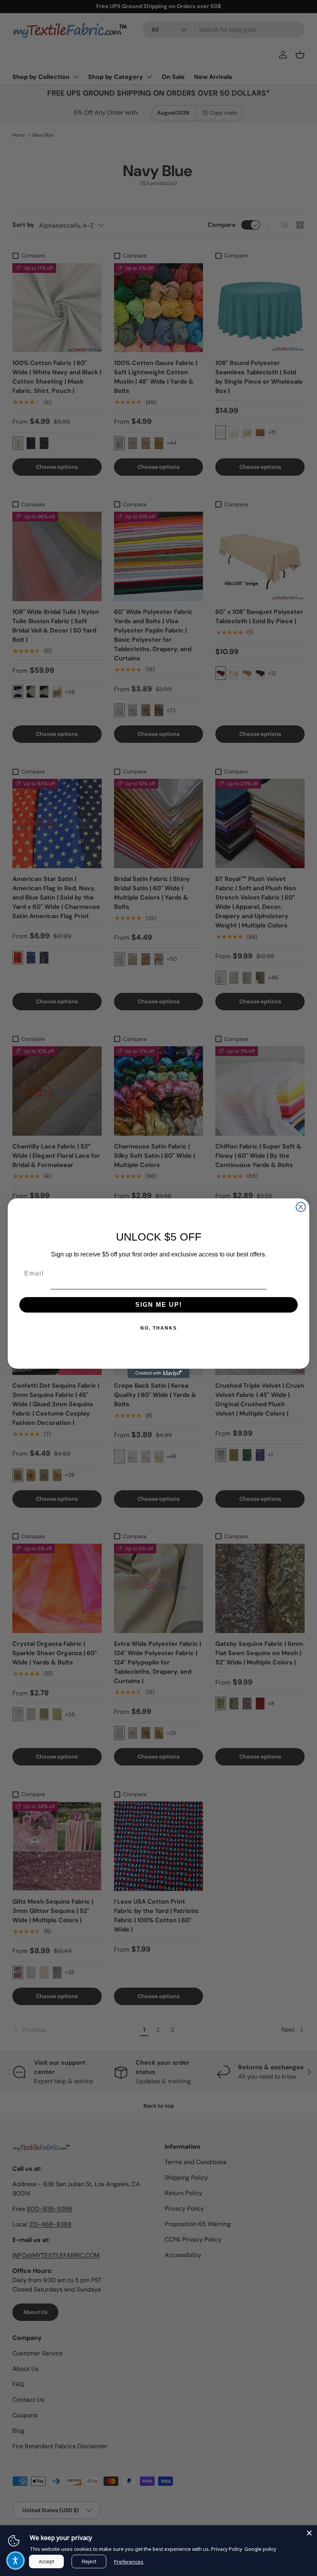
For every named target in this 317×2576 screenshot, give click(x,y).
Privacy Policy (227, 2549)
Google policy (260, 2549)
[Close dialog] (301, 1207)
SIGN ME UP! (159, 1305)
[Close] (309, 2533)
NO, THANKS (159, 1328)
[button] (15, 2561)
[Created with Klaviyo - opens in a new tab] (158, 1373)
